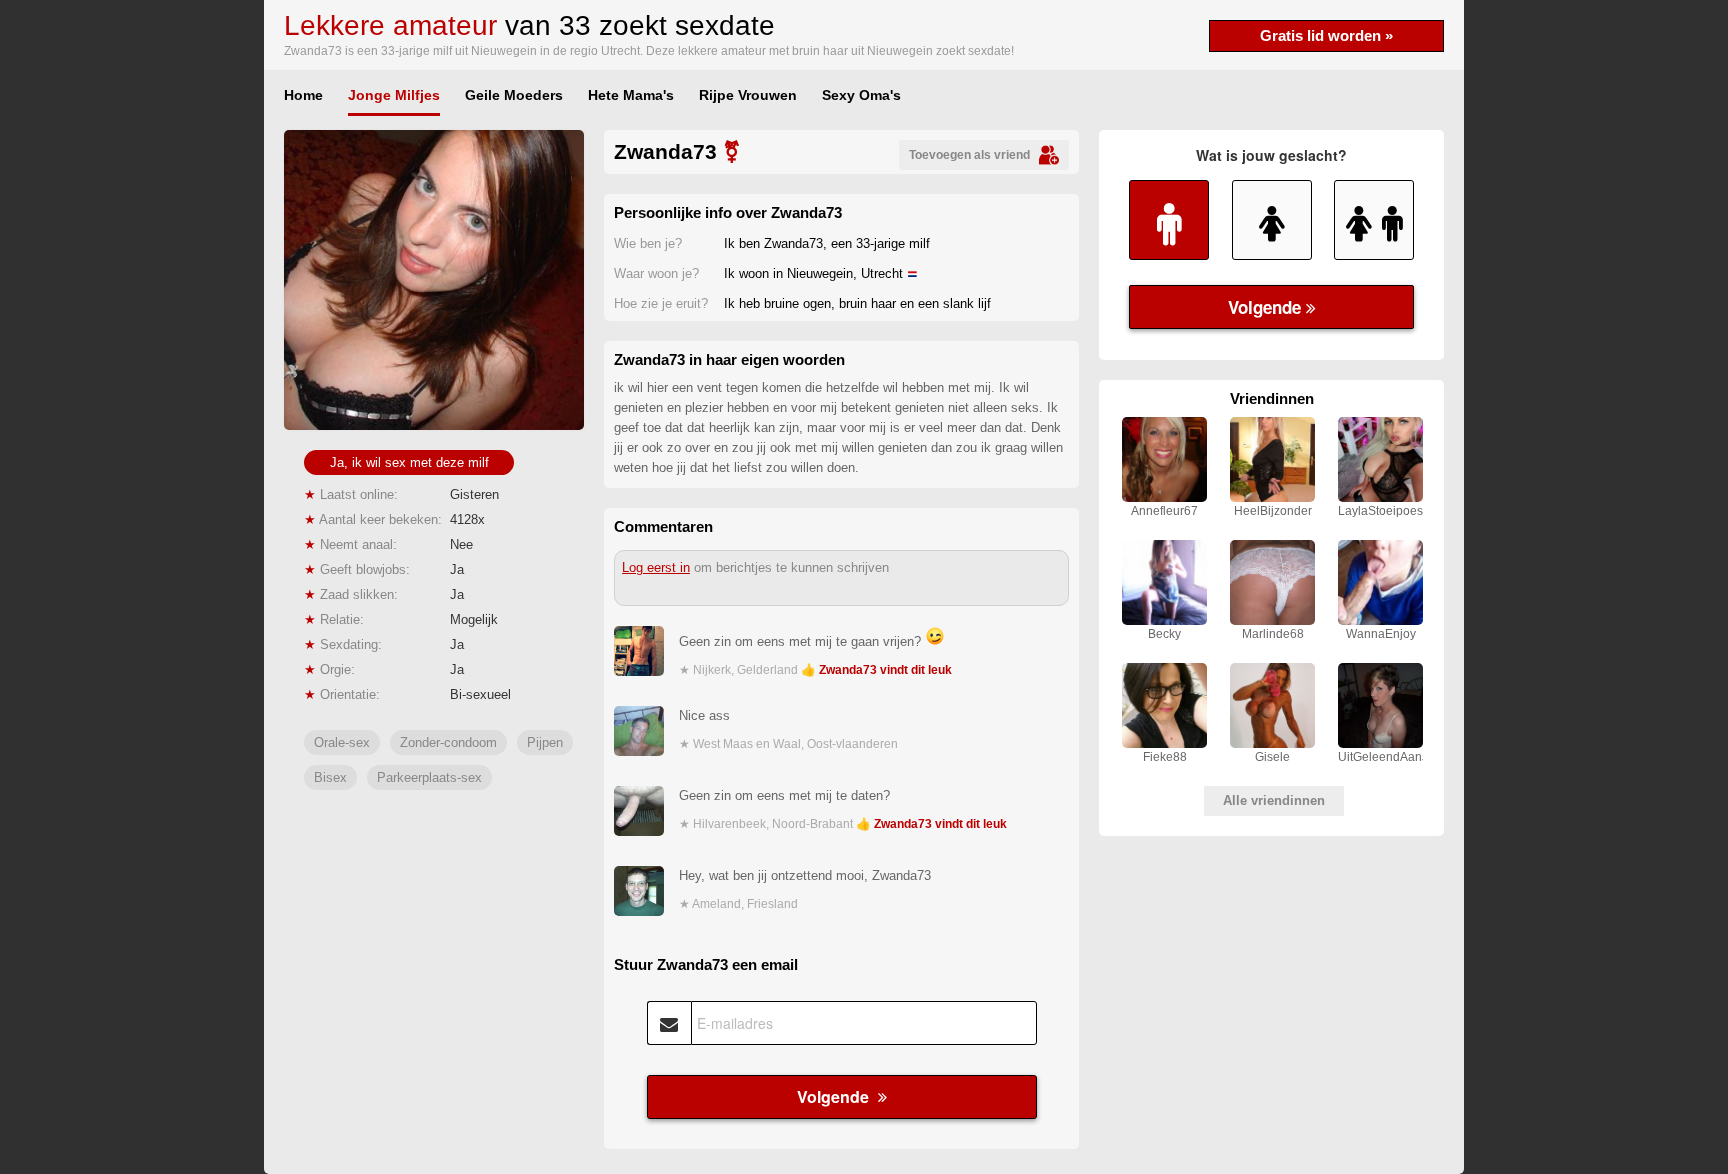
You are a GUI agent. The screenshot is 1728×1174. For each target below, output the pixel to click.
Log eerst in (656, 567)
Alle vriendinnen (1274, 800)
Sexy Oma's (861, 95)
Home (303, 95)
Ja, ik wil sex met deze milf (409, 462)
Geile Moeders (514, 95)
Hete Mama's (631, 95)
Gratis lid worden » (1326, 35)
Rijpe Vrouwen (748, 95)
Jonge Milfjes (394, 95)
